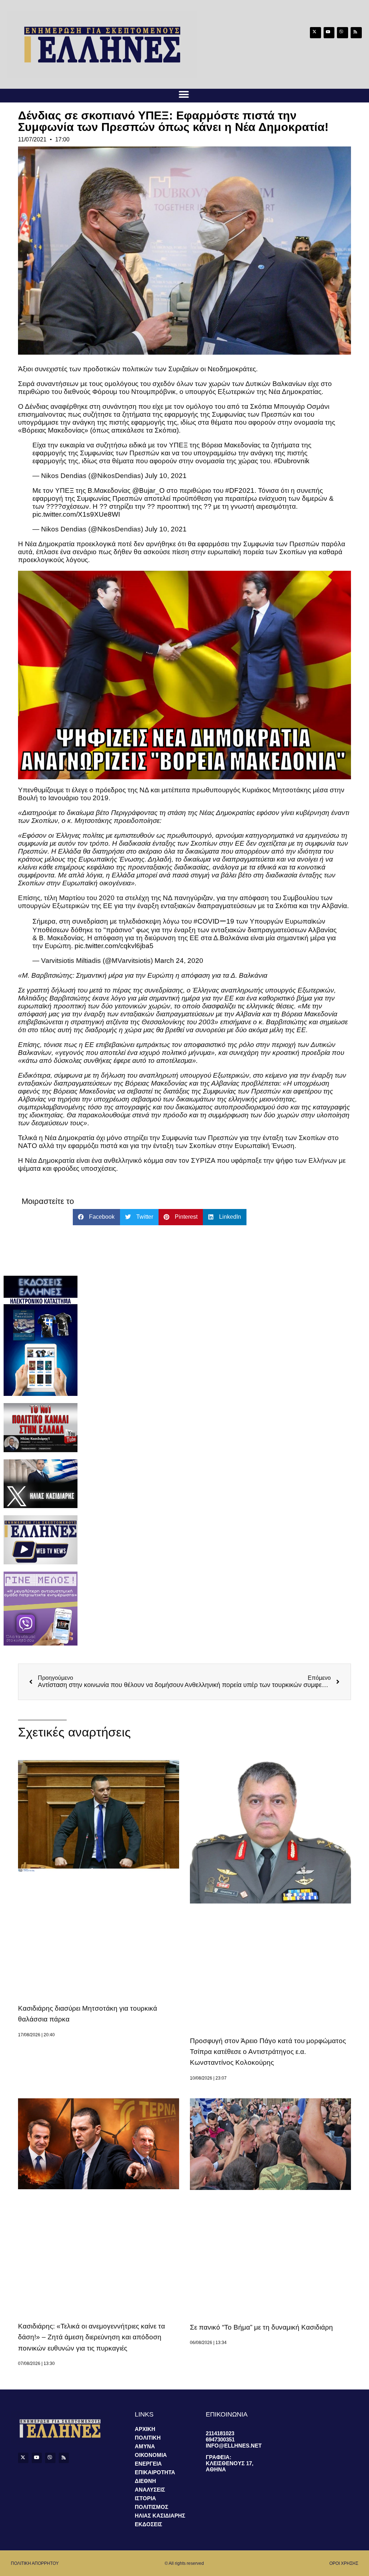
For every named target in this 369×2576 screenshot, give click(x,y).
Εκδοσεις (148, 2524)
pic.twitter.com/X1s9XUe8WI (76, 514)
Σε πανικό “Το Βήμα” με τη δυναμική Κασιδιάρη (261, 2327)
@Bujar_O (148, 490)
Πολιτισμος (152, 2507)
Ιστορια (145, 2498)
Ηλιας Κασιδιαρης (160, 2516)
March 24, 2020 (179, 961)
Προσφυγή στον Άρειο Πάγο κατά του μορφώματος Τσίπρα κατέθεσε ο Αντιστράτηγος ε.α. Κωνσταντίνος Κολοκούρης (268, 2052)
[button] (184, 94)
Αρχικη (145, 2429)
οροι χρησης (344, 2563)
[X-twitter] (315, 33)
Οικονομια (151, 2455)
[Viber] (343, 33)
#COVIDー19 (214, 921)
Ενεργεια (148, 2464)
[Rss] (356, 33)
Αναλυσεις (150, 2490)
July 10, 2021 (166, 476)
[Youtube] (329, 33)
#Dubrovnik (292, 461)
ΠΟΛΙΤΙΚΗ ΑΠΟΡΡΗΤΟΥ (35, 2563)
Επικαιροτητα (155, 2472)
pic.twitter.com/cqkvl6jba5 (114, 946)
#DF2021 (240, 490)
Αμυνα (145, 2446)
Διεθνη (145, 2481)
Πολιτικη (148, 2438)
